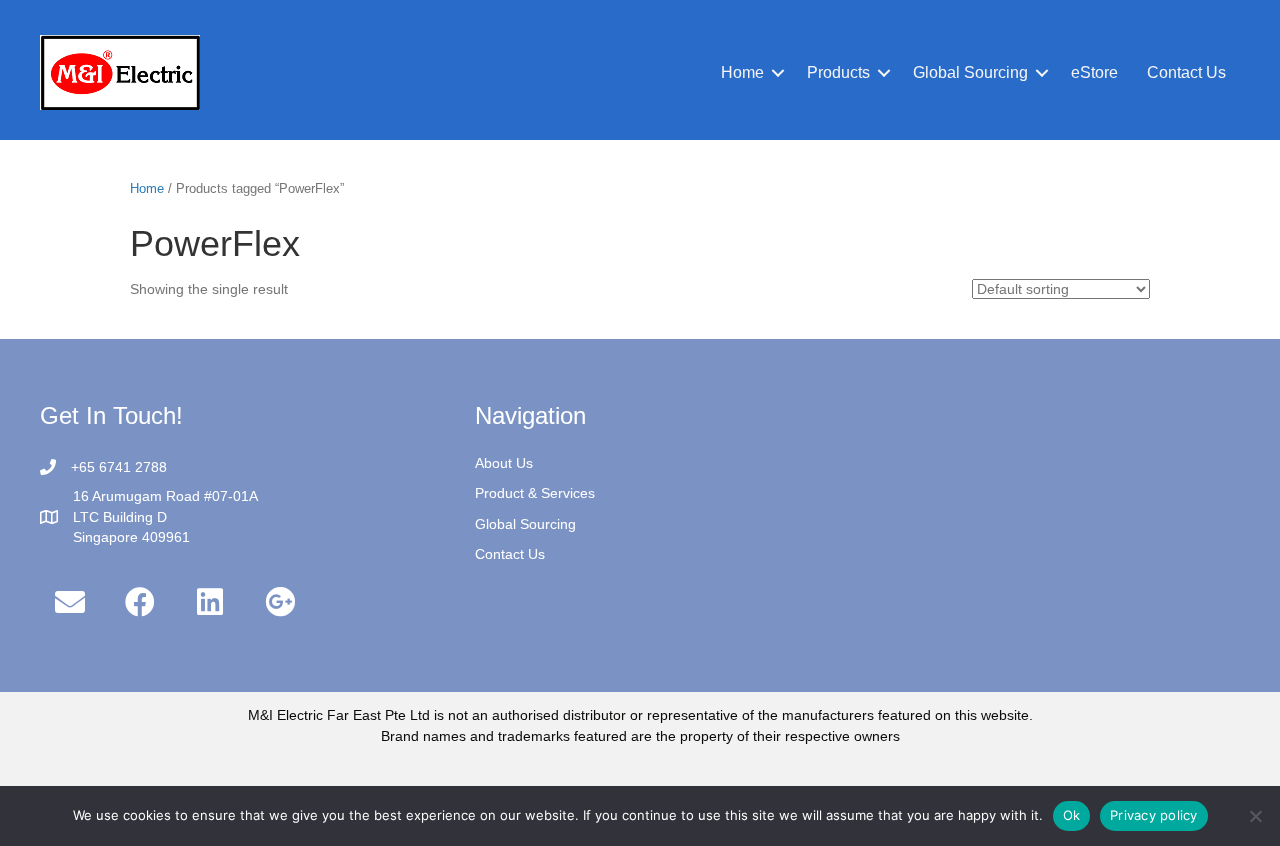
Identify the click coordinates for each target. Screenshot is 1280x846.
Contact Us (510, 554)
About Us (504, 463)
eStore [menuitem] (1094, 72)
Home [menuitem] (742, 72)
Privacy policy (1154, 815)
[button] (778, 73)
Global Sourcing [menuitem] (970, 72)
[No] (1255, 816)
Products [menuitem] (838, 72)
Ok (1072, 815)
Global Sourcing (525, 524)
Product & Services (535, 493)
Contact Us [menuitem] (1186, 72)
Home (147, 188)
